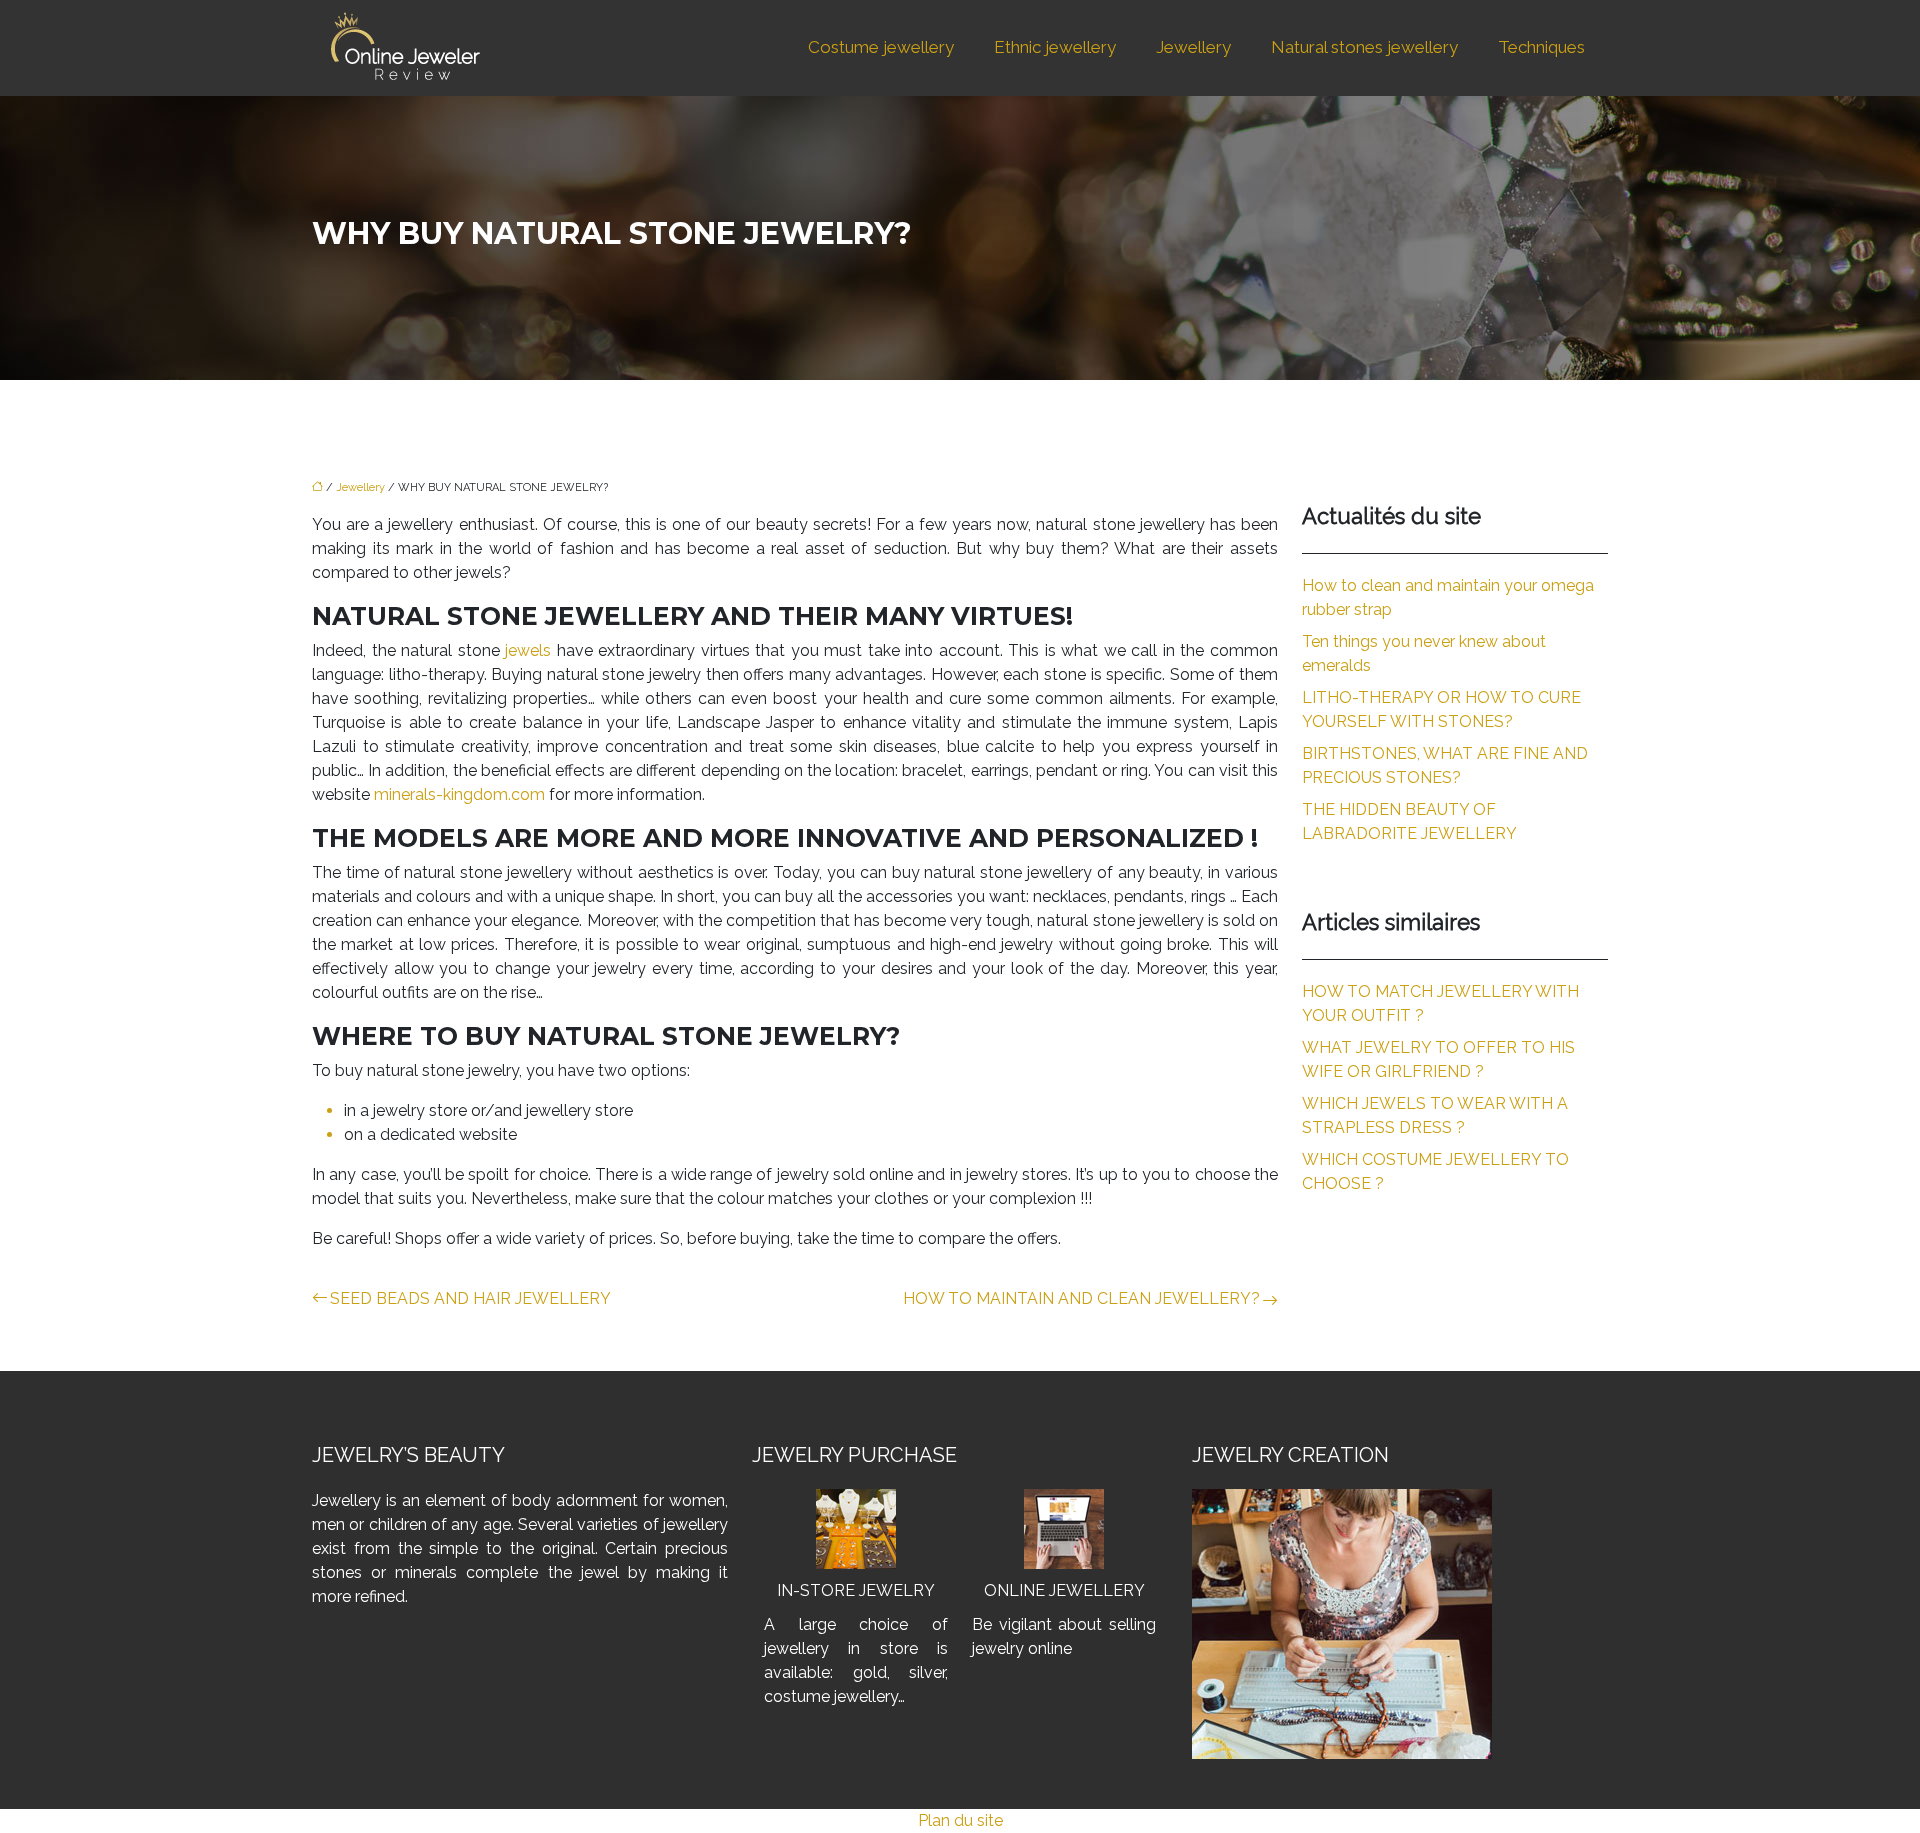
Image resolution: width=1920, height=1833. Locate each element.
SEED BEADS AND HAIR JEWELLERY (470, 1298)
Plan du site (960, 1820)
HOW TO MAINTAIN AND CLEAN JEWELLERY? (1081, 1298)
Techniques (1541, 47)
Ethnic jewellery (1055, 47)
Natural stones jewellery (1364, 47)
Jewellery (1193, 47)
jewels (531, 650)
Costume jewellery (881, 47)
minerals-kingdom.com (459, 794)
